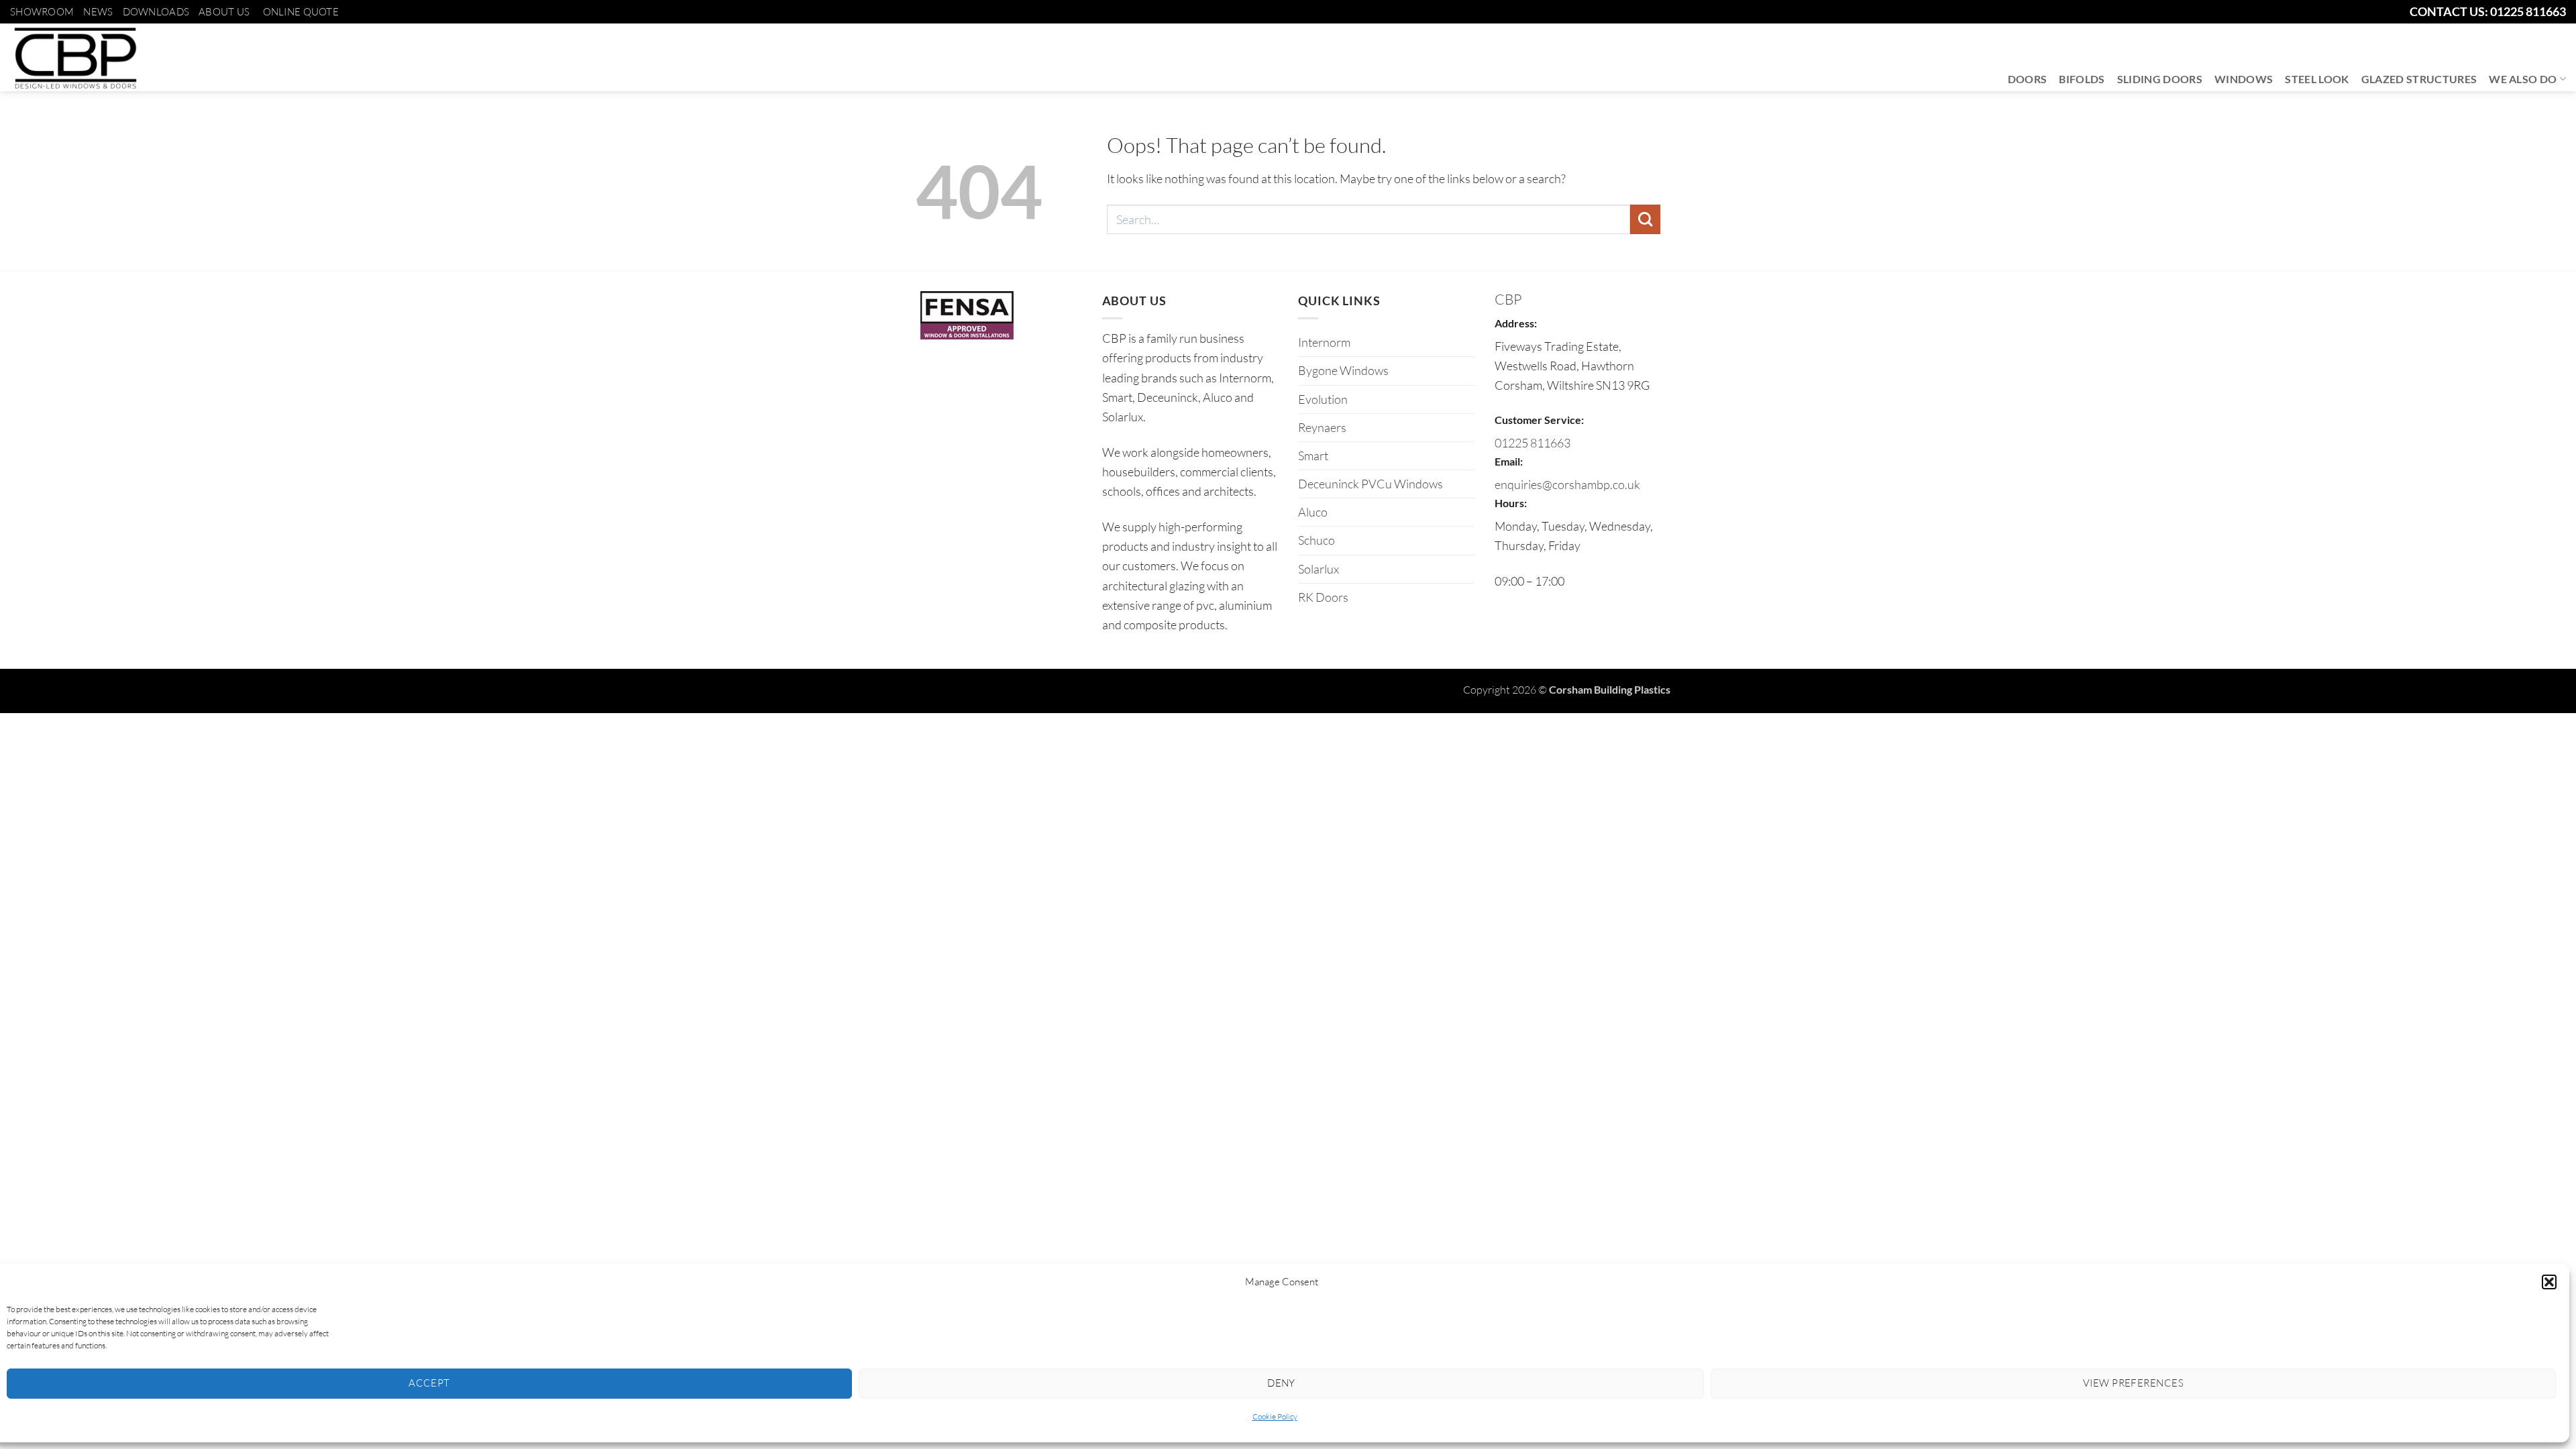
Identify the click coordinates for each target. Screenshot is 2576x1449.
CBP (1508, 299)
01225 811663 (1533, 443)
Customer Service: (1539, 420)
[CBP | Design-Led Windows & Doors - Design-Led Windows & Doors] (75, 57)
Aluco (1313, 512)
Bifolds (2082, 79)
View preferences (2133, 1383)
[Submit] (1645, 219)
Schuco (1317, 540)
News (98, 12)
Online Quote (301, 12)
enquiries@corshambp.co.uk (1567, 484)
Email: (1509, 461)
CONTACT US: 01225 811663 (2488, 11)
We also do (2523, 79)
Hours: (1511, 503)
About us (224, 12)
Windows (2244, 79)
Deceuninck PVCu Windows (1371, 484)
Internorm (1324, 342)
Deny (1281, 1383)
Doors (2028, 79)
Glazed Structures (2419, 79)
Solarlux (1319, 569)
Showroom (42, 12)
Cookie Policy (1275, 1416)
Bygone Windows (1343, 370)
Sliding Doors (2160, 79)
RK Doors (1323, 597)
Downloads (156, 12)
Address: (1516, 323)
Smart (1313, 455)
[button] (2549, 1282)
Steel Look (2317, 79)
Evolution (1323, 399)
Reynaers (1322, 427)
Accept (429, 1383)
